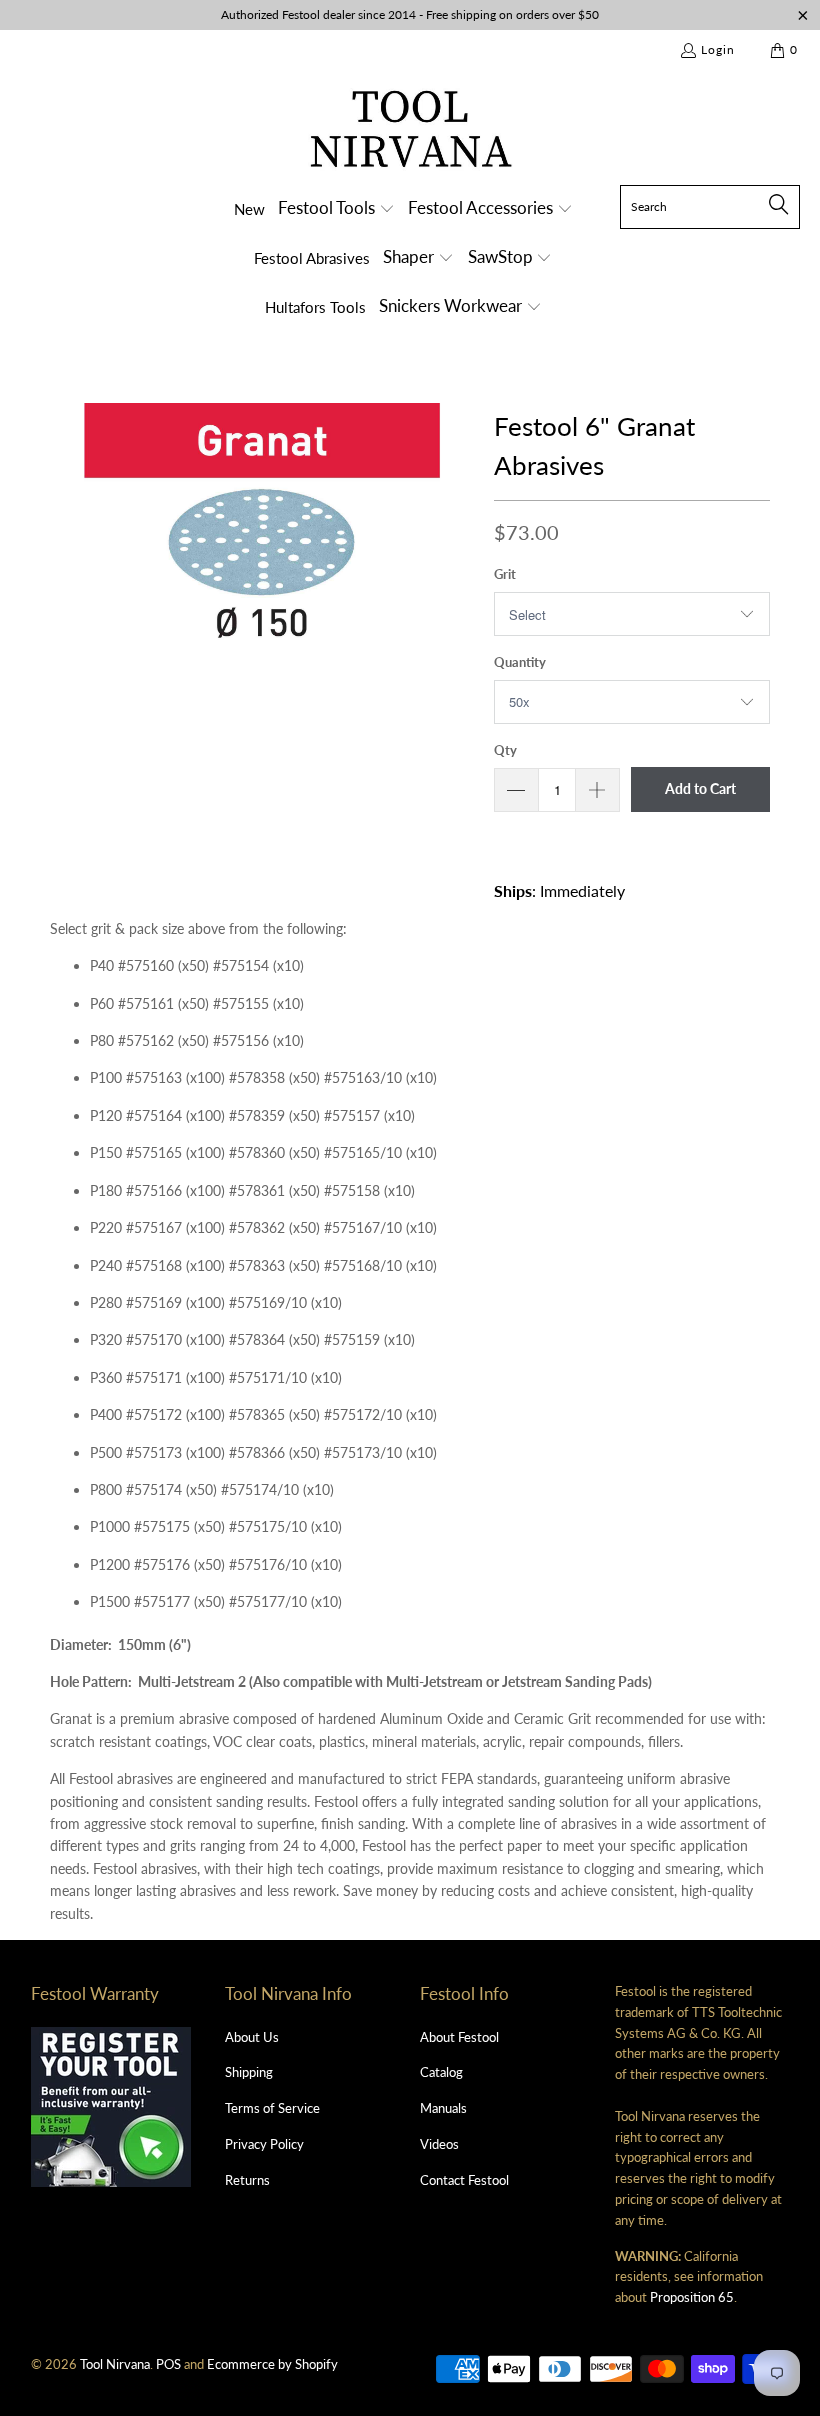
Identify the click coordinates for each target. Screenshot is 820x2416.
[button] (336, 209)
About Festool (459, 2037)
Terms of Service (272, 2108)
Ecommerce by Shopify (272, 2364)
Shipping (249, 2072)
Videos (439, 2144)
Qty (505, 750)
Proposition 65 (692, 2297)
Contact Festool (464, 2180)
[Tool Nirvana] (410, 132)
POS (168, 2364)
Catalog (441, 2072)
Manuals (443, 2108)
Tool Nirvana (115, 2364)
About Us (252, 2037)
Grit (505, 574)
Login (718, 49)
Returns (247, 2180)
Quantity (520, 662)
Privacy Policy (264, 2144)
